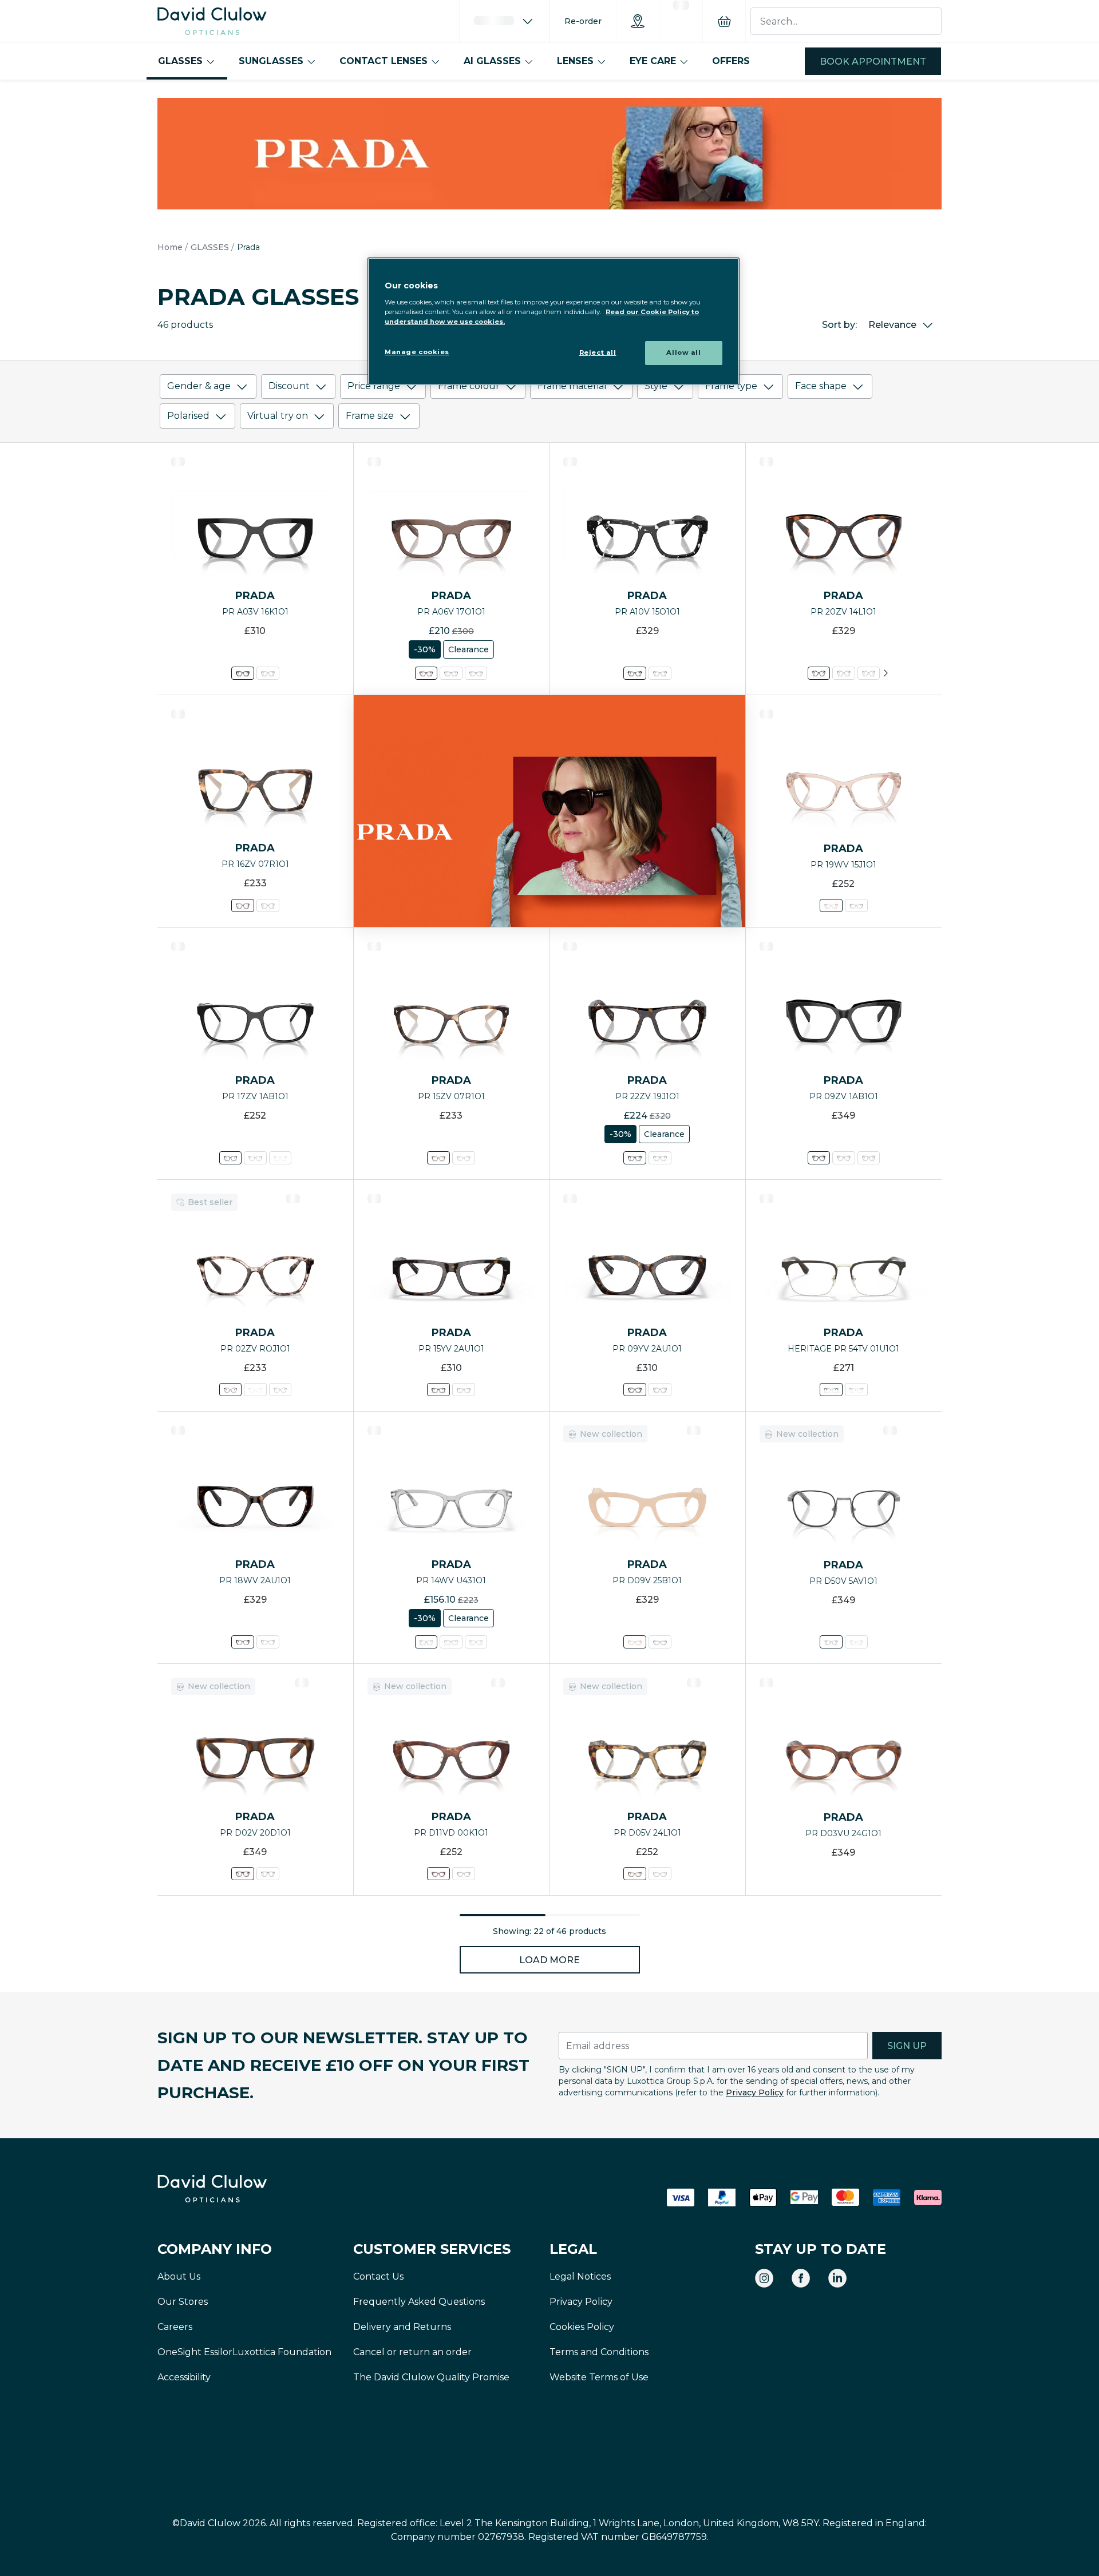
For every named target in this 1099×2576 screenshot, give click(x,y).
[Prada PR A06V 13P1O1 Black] (476, 673)
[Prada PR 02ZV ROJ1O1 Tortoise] (230, 1390)
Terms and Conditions (599, 2352)
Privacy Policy (755, 2092)
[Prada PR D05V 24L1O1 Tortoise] (635, 1874)
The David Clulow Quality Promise (431, 2377)
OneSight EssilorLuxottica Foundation (244, 2352)
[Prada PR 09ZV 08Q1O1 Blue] (868, 1158)
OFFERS (731, 61)
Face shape (821, 386)
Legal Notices (580, 2276)
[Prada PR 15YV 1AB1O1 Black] (464, 1390)
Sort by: (839, 325)
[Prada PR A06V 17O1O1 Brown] (426, 673)
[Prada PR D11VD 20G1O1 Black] (464, 1874)
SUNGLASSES (271, 61)
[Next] (886, 673)
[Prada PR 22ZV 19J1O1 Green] (635, 1158)
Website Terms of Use (599, 2377)
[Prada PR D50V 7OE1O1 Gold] (856, 1642)
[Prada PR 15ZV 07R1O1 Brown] (438, 1158)
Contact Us (378, 2276)
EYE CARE (653, 61)
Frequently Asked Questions (419, 2302)
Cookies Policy (582, 2327)
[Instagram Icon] (764, 2278)
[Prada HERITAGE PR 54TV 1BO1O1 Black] (856, 1390)
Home (170, 247)
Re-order (583, 21)
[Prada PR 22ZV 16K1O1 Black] (660, 1158)
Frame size (370, 416)
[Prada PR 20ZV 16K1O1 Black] (843, 673)
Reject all (598, 352)
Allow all (683, 352)
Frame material (572, 386)
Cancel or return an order (412, 2352)
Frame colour (469, 386)
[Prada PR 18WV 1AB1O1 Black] (268, 1642)
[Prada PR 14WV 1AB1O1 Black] (451, 1642)
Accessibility (184, 2377)
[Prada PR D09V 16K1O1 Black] (660, 1642)
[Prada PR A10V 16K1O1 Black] (660, 673)
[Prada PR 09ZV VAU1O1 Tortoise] (843, 1158)
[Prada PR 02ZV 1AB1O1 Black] (280, 1390)
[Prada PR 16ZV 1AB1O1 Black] (268, 905)
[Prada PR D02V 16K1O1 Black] (268, 1874)
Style (656, 386)
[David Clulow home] (243, 2189)
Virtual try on (278, 416)
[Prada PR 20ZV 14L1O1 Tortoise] (819, 673)
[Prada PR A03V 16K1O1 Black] (243, 673)
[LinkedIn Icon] (837, 2278)
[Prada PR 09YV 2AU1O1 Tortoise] (635, 1390)
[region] (554, 321)
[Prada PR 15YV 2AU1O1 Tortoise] (438, 1390)
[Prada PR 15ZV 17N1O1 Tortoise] (464, 1158)
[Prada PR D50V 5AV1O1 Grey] (831, 1642)
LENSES (575, 61)
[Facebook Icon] (801, 2278)
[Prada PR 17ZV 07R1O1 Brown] (255, 1158)
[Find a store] (638, 21)
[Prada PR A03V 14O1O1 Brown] (268, 673)
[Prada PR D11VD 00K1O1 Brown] (438, 1874)
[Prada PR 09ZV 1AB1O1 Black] (819, 1158)
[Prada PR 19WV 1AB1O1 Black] (856, 905)
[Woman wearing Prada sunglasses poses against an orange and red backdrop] (549, 811)
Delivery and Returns (402, 2327)
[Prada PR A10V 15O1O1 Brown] (635, 673)
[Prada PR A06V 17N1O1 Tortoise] (451, 673)
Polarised (188, 416)
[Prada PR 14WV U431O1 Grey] (426, 1642)
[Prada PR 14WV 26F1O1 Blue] (476, 1642)
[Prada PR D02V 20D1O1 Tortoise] (243, 1874)
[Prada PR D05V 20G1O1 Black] (660, 1874)
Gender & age (199, 386)
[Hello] (504, 21)
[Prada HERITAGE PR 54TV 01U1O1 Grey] (831, 1390)
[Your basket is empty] (724, 21)
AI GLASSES (492, 61)
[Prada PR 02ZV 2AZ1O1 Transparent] (255, 1390)
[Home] (212, 21)
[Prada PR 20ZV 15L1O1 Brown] (868, 673)
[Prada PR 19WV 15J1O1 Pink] (831, 905)
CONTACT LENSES (384, 61)
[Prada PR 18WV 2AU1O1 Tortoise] (243, 1642)
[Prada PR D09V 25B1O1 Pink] (635, 1642)
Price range (374, 386)
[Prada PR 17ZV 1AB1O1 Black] (230, 1158)
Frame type (731, 386)
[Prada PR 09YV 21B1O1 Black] (660, 1390)
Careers (175, 2327)
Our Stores (183, 2302)
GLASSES (180, 61)
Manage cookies (417, 352)
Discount (289, 386)
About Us (179, 2276)
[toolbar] (549, 404)
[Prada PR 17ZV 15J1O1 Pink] (280, 1158)
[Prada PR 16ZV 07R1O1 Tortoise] (243, 905)
